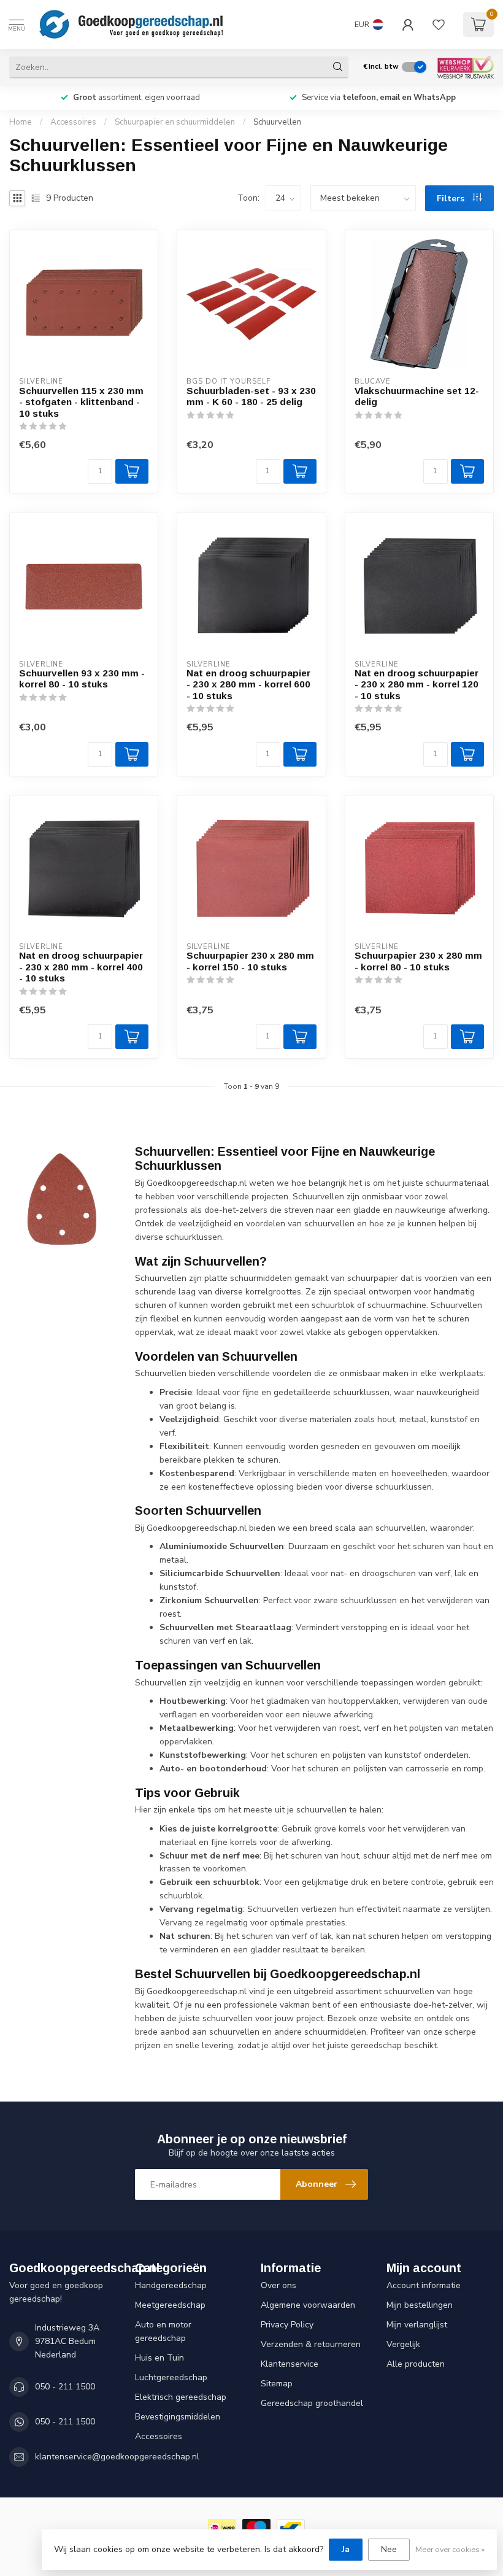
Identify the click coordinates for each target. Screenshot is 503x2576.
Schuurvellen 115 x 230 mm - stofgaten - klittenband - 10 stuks (81, 402)
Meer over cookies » (450, 2549)
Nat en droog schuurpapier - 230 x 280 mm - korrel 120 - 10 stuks (417, 684)
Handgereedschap (171, 2285)
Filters (452, 199)
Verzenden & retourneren (311, 2344)
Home (21, 122)
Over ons (278, 2285)
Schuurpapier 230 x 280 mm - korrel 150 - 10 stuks (250, 961)
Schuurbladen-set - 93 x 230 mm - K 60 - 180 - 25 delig (251, 396)
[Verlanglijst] (439, 25)
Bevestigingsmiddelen (178, 2417)
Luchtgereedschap (171, 2377)
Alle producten (416, 2364)
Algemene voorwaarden (308, 2305)
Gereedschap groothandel (312, 2403)
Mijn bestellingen (420, 2305)
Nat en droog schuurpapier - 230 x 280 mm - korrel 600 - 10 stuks (248, 684)
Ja (346, 2549)
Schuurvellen (277, 122)
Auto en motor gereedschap (163, 2331)
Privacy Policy (287, 2325)
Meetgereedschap (170, 2305)
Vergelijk (403, 2344)
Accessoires (73, 122)
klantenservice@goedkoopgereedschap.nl (117, 2457)
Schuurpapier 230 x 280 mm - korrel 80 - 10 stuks (418, 961)
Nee (389, 2549)
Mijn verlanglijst (417, 2325)
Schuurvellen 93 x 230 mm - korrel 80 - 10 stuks (82, 679)
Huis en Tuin (159, 2358)
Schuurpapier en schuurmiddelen (175, 122)
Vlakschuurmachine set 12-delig (417, 396)
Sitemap (277, 2384)
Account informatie (424, 2285)
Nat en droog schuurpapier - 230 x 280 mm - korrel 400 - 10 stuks (81, 967)
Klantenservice (290, 2364)
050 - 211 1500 (65, 2387)
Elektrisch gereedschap (181, 2397)
